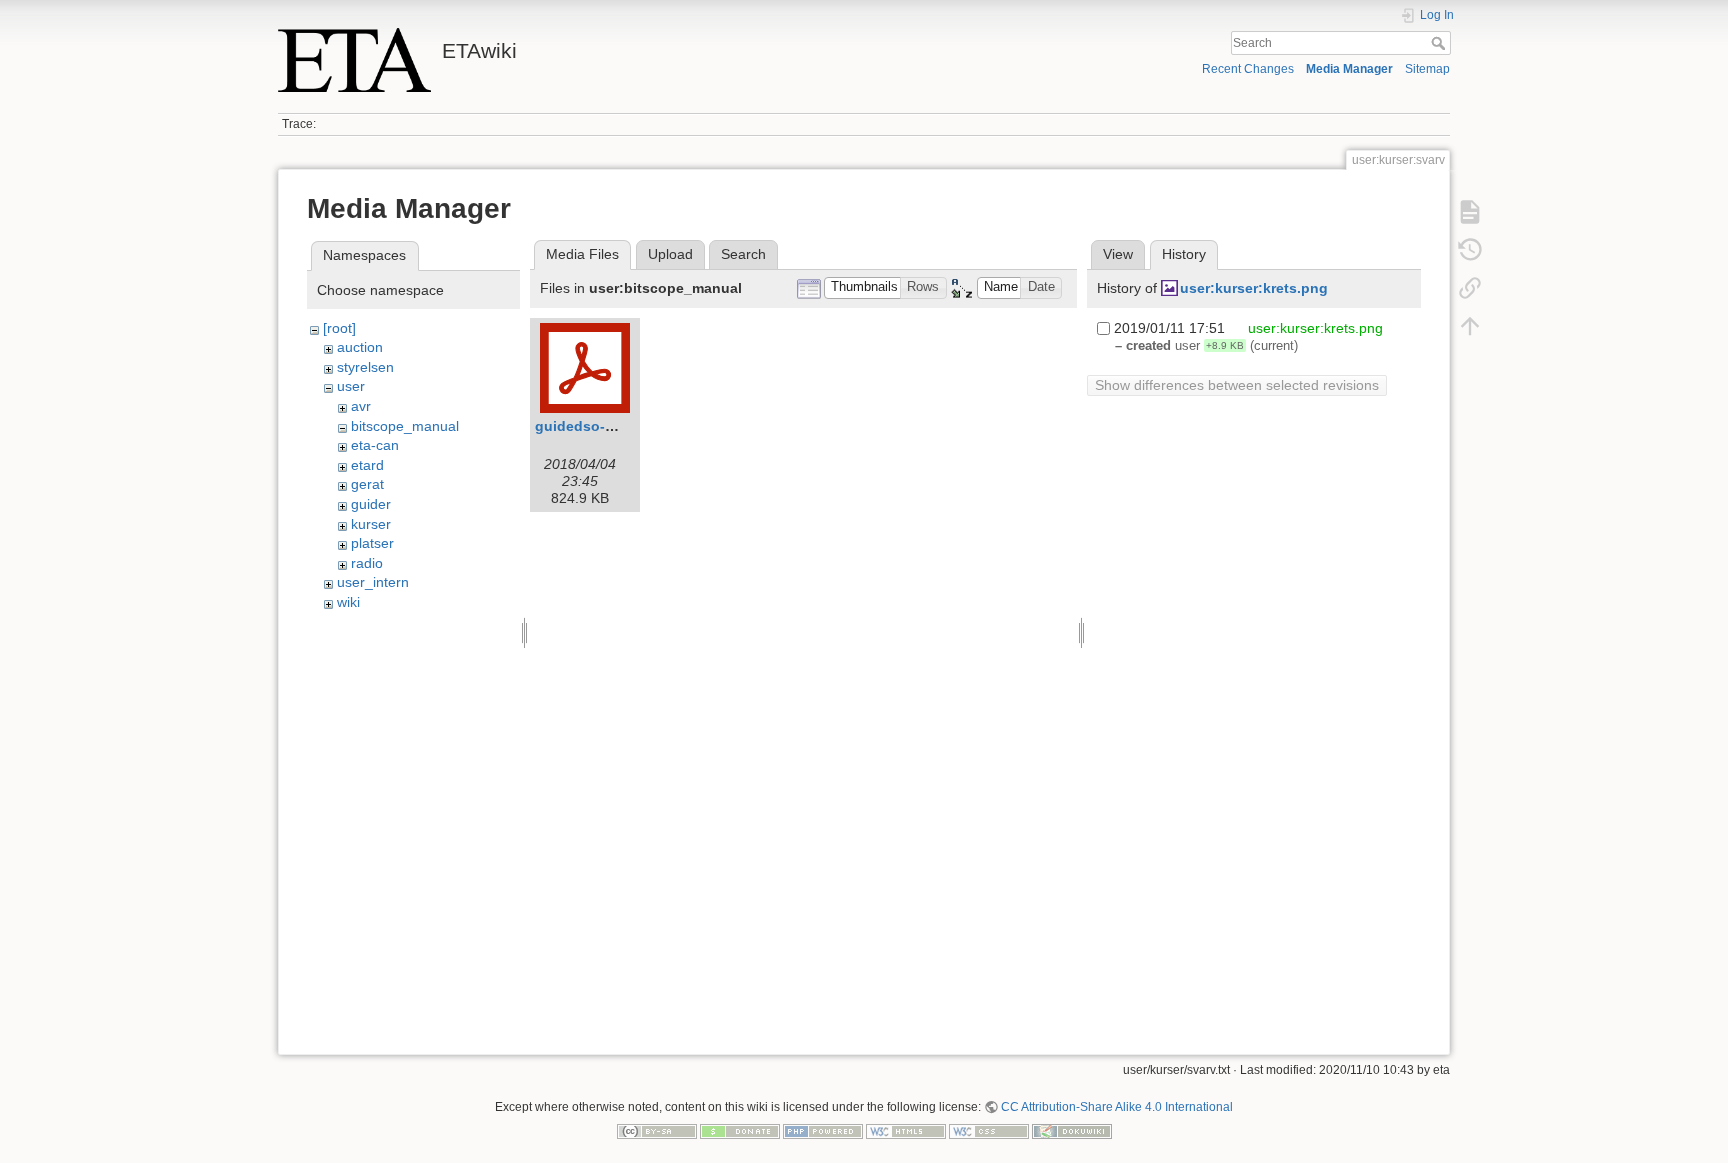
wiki (348, 602)
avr (361, 406)
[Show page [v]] (1470, 212)
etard (367, 465)
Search (1440, 43)
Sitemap (1427, 69)
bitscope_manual (405, 426)
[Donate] (740, 1130)
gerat (367, 484)
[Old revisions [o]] (1470, 250)
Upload (670, 254)
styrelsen (365, 367)
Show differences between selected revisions (1237, 385)
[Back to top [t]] (1470, 326)
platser (372, 543)
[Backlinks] (1470, 288)
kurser (371, 524)
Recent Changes (1248, 69)
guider (371, 504)
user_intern (373, 582)
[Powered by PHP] (823, 1130)
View (1118, 254)
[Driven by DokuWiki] (1072, 1130)
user (351, 386)
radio (367, 563)
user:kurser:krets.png (1254, 288)
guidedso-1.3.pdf (593, 426)
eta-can (375, 445)
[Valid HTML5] (906, 1130)
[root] (339, 328)
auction (360, 347)
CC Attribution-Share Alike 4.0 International (1117, 1107)
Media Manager (1349, 69)
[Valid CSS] (989, 1130)
